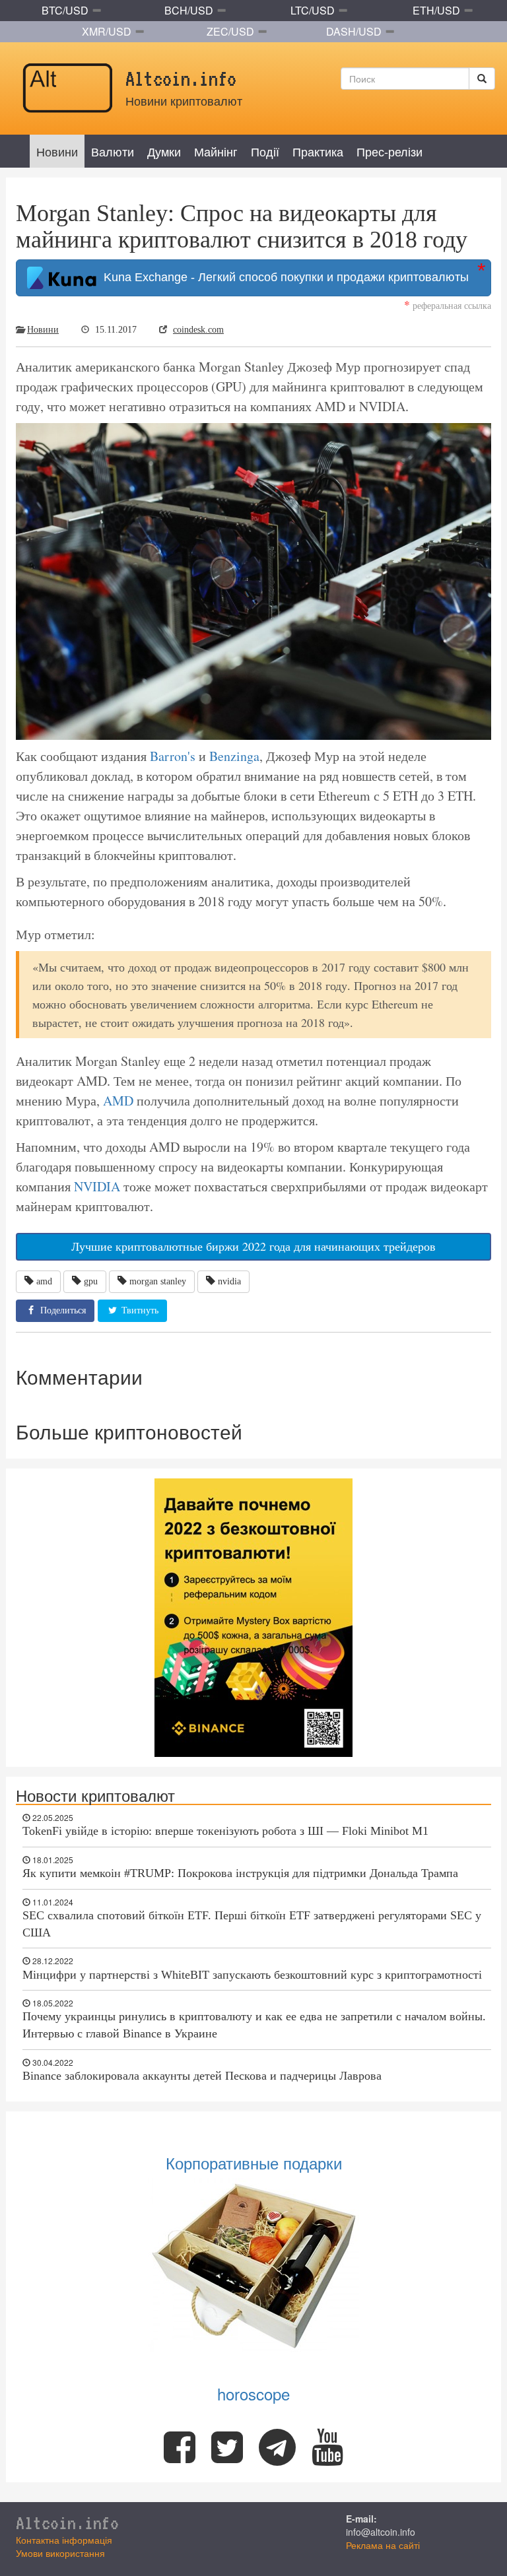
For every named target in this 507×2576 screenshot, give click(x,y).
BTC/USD (65, 10)
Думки (164, 151)
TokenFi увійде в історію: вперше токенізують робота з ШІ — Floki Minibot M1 (225, 1831)
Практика (318, 151)
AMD (118, 1101)
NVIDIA (97, 1186)
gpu (91, 1281)
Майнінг (216, 151)
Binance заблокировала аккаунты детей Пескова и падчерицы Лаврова (202, 2076)
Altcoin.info (67, 2523)
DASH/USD (354, 31)
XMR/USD (107, 31)
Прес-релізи (389, 151)
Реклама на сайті (383, 2545)
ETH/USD (436, 10)
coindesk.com (198, 330)
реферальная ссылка (448, 305)
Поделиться (62, 1310)
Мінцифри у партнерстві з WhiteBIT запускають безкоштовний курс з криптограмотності (252, 1975)
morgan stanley (158, 1281)
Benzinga (234, 756)
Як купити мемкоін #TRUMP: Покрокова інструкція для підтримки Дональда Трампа (240, 1873)
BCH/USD (189, 10)
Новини (57, 151)
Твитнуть (139, 1310)
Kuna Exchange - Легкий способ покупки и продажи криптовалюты (283, 277)
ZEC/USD (230, 31)
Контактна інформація (64, 2540)
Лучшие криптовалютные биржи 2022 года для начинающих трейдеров (253, 1246)
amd (44, 1281)
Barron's (173, 756)
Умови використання (60, 2553)
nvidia (229, 1281)
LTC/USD (313, 10)
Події (265, 151)
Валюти (113, 151)
